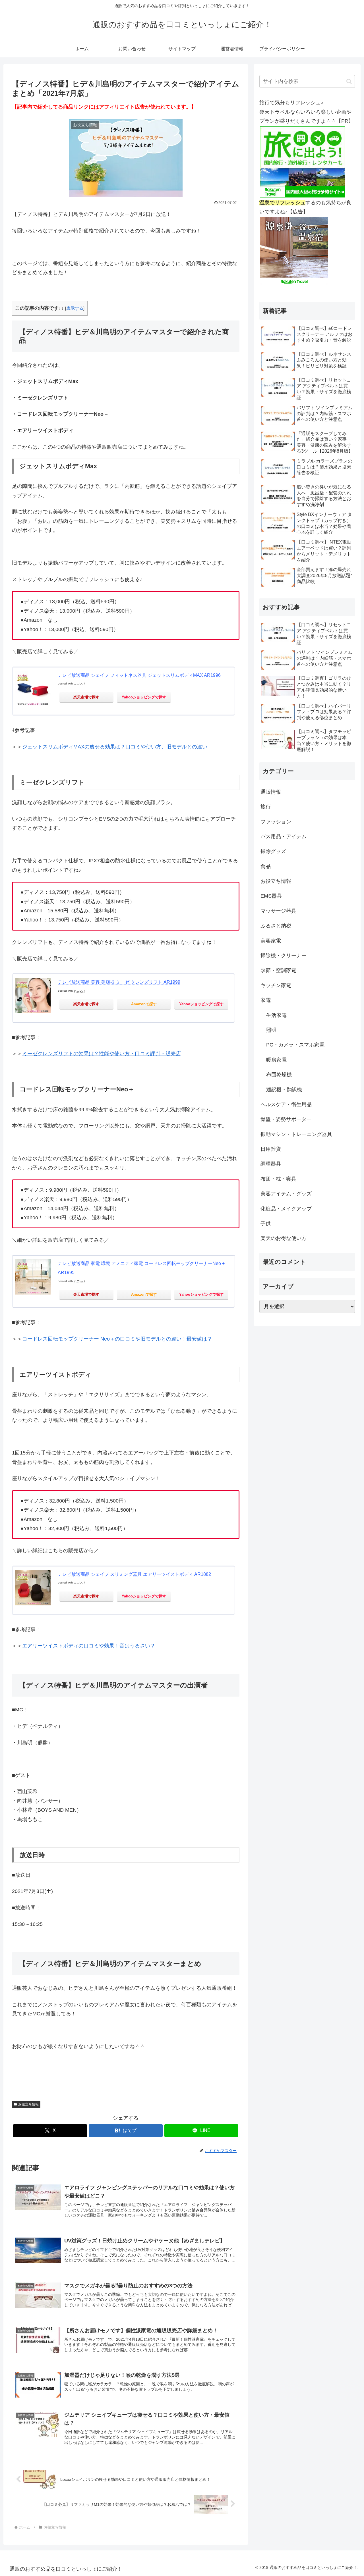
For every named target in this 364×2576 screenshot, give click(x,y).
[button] (349, 81)
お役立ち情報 (28, 2104)
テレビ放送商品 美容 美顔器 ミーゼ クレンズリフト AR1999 (119, 982)
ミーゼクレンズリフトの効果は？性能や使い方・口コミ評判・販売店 (102, 1054)
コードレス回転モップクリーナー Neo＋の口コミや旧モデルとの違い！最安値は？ (117, 1339)
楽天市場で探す (86, 697)
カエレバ (79, 683)
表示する (75, 308)
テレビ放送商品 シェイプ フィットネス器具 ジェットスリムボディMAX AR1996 (139, 675)
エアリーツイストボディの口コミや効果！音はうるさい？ (89, 1646)
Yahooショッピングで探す (144, 697)
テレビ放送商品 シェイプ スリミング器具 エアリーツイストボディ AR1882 (134, 1574)
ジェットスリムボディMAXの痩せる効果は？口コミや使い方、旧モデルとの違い (115, 747)
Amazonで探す (144, 1004)
